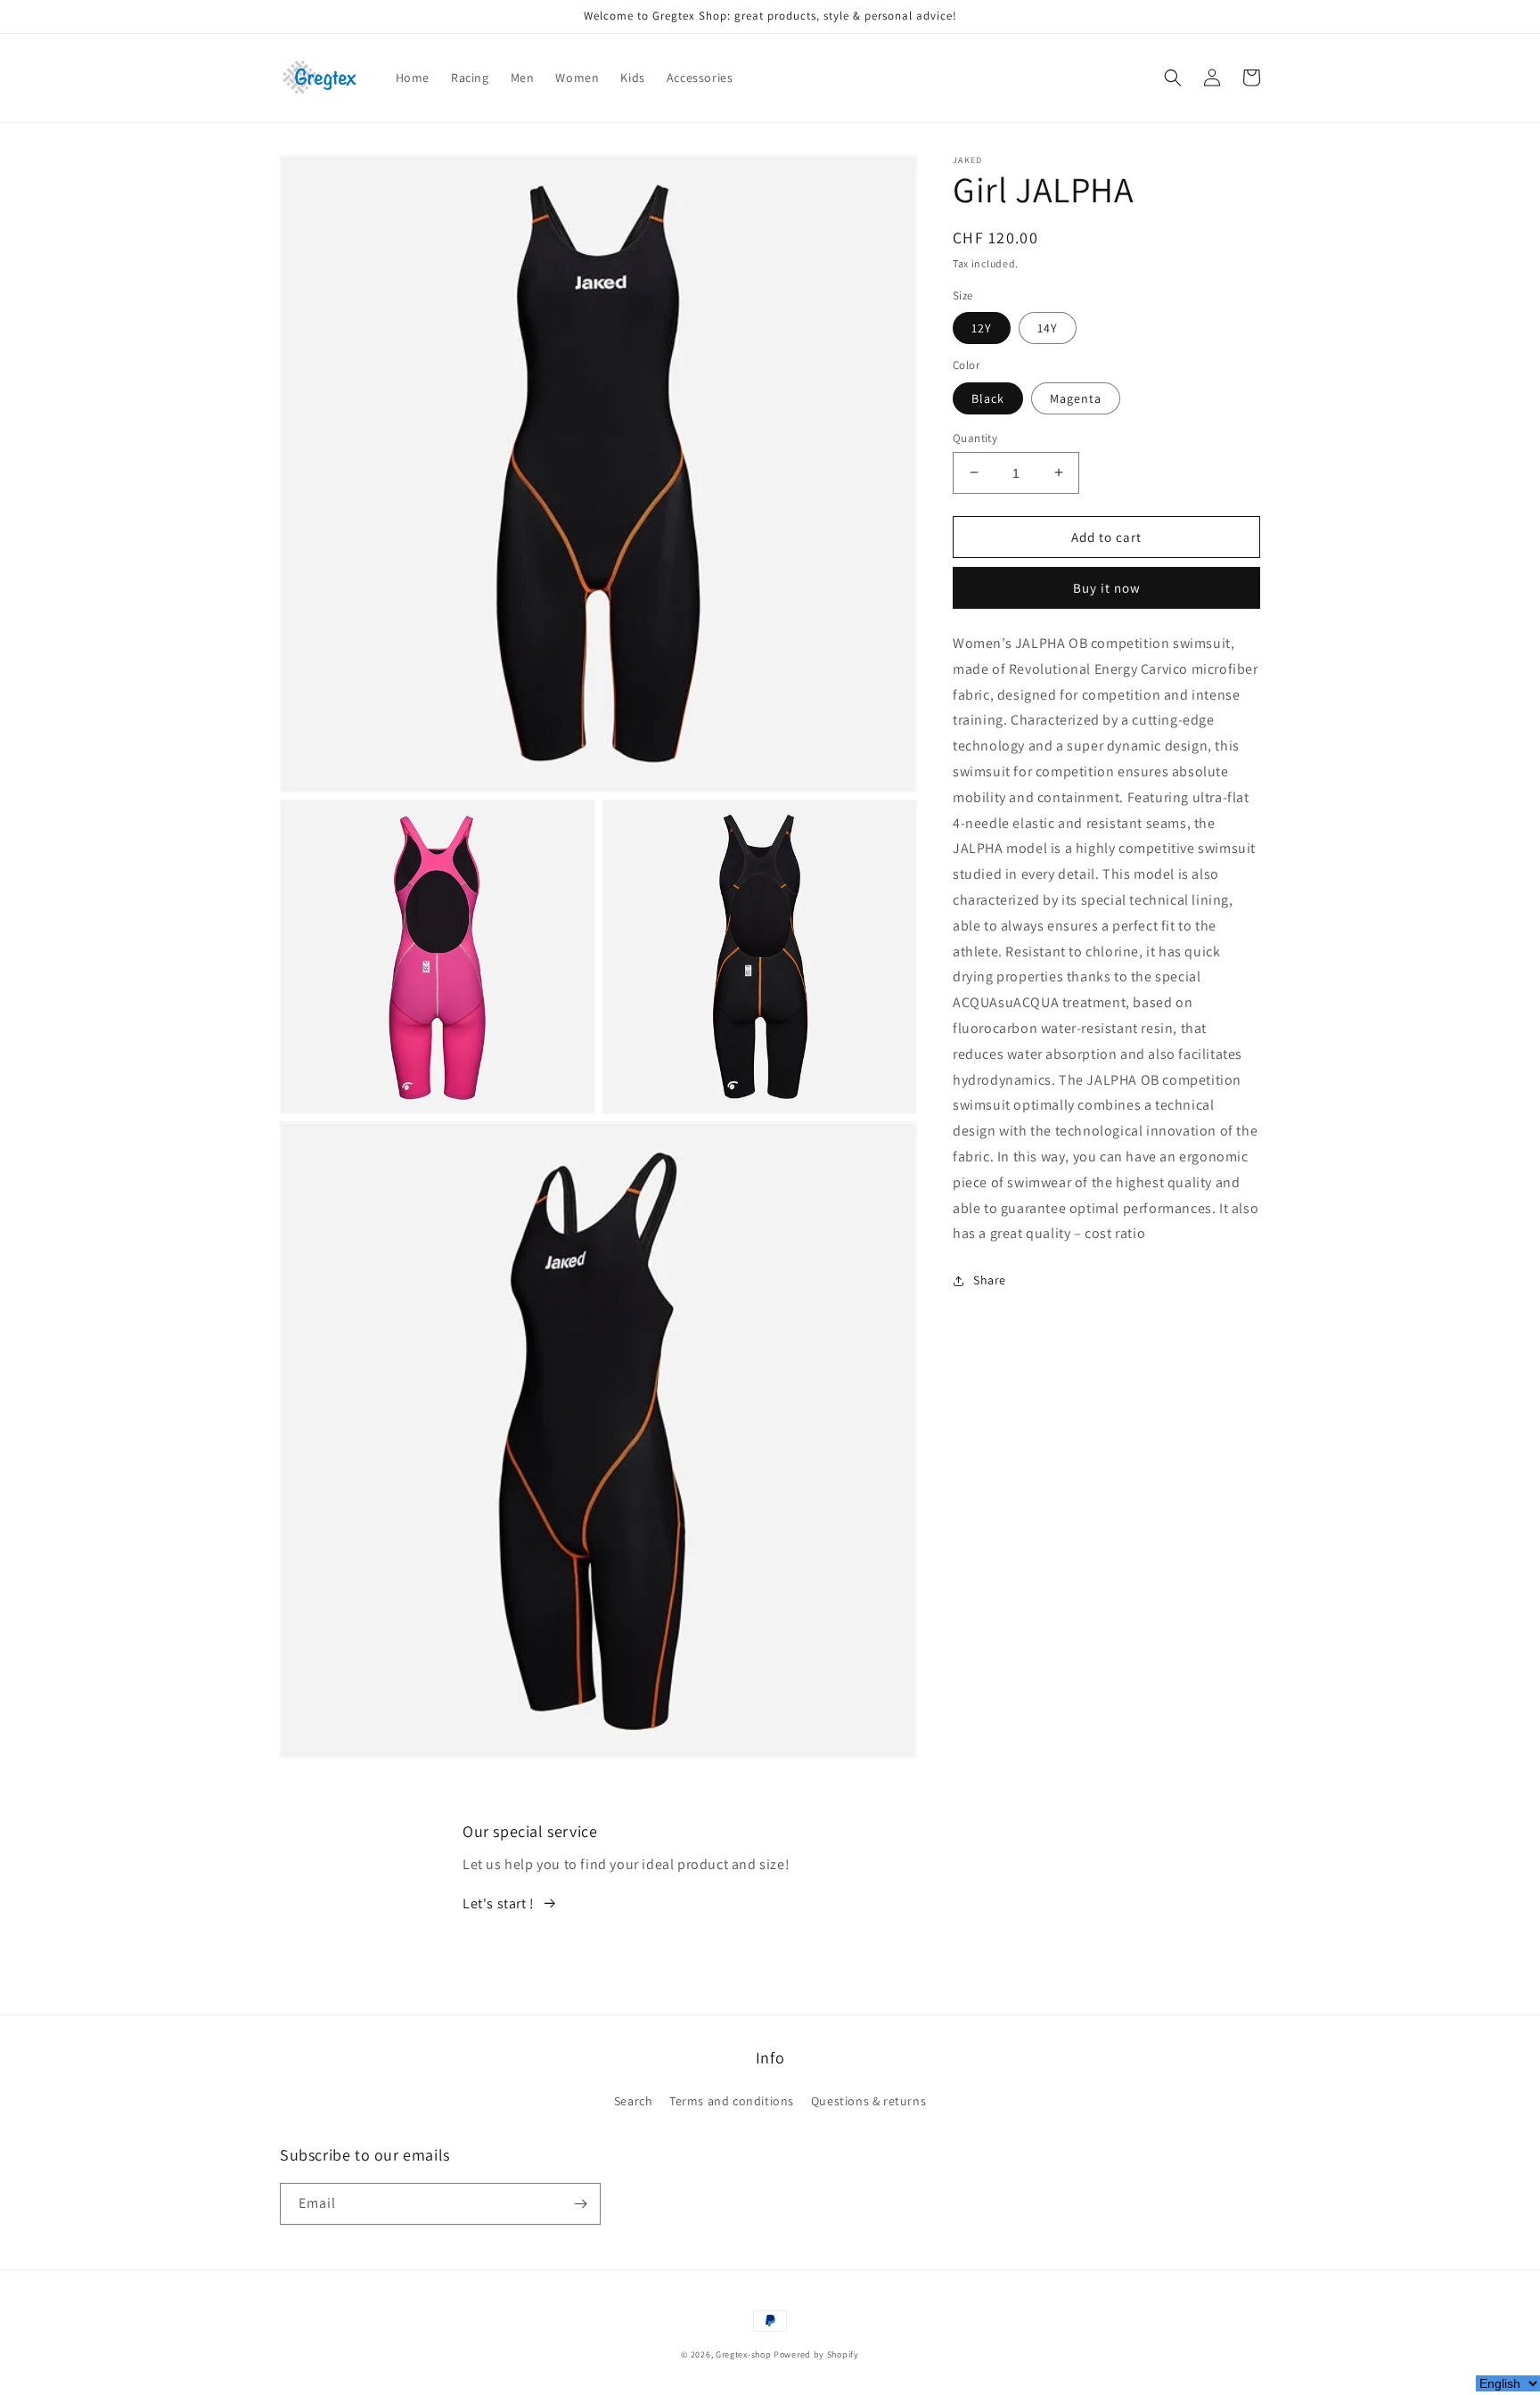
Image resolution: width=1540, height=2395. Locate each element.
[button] (1173, 78)
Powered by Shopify (816, 2354)
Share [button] (990, 1280)
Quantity (975, 437)
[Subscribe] (580, 2204)
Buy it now (1107, 588)
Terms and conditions (732, 2101)
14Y (1048, 328)
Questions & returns (868, 2101)
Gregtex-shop (743, 2354)
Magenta (1076, 398)
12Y (982, 328)
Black (988, 398)
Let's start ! (499, 1903)
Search (634, 2101)
